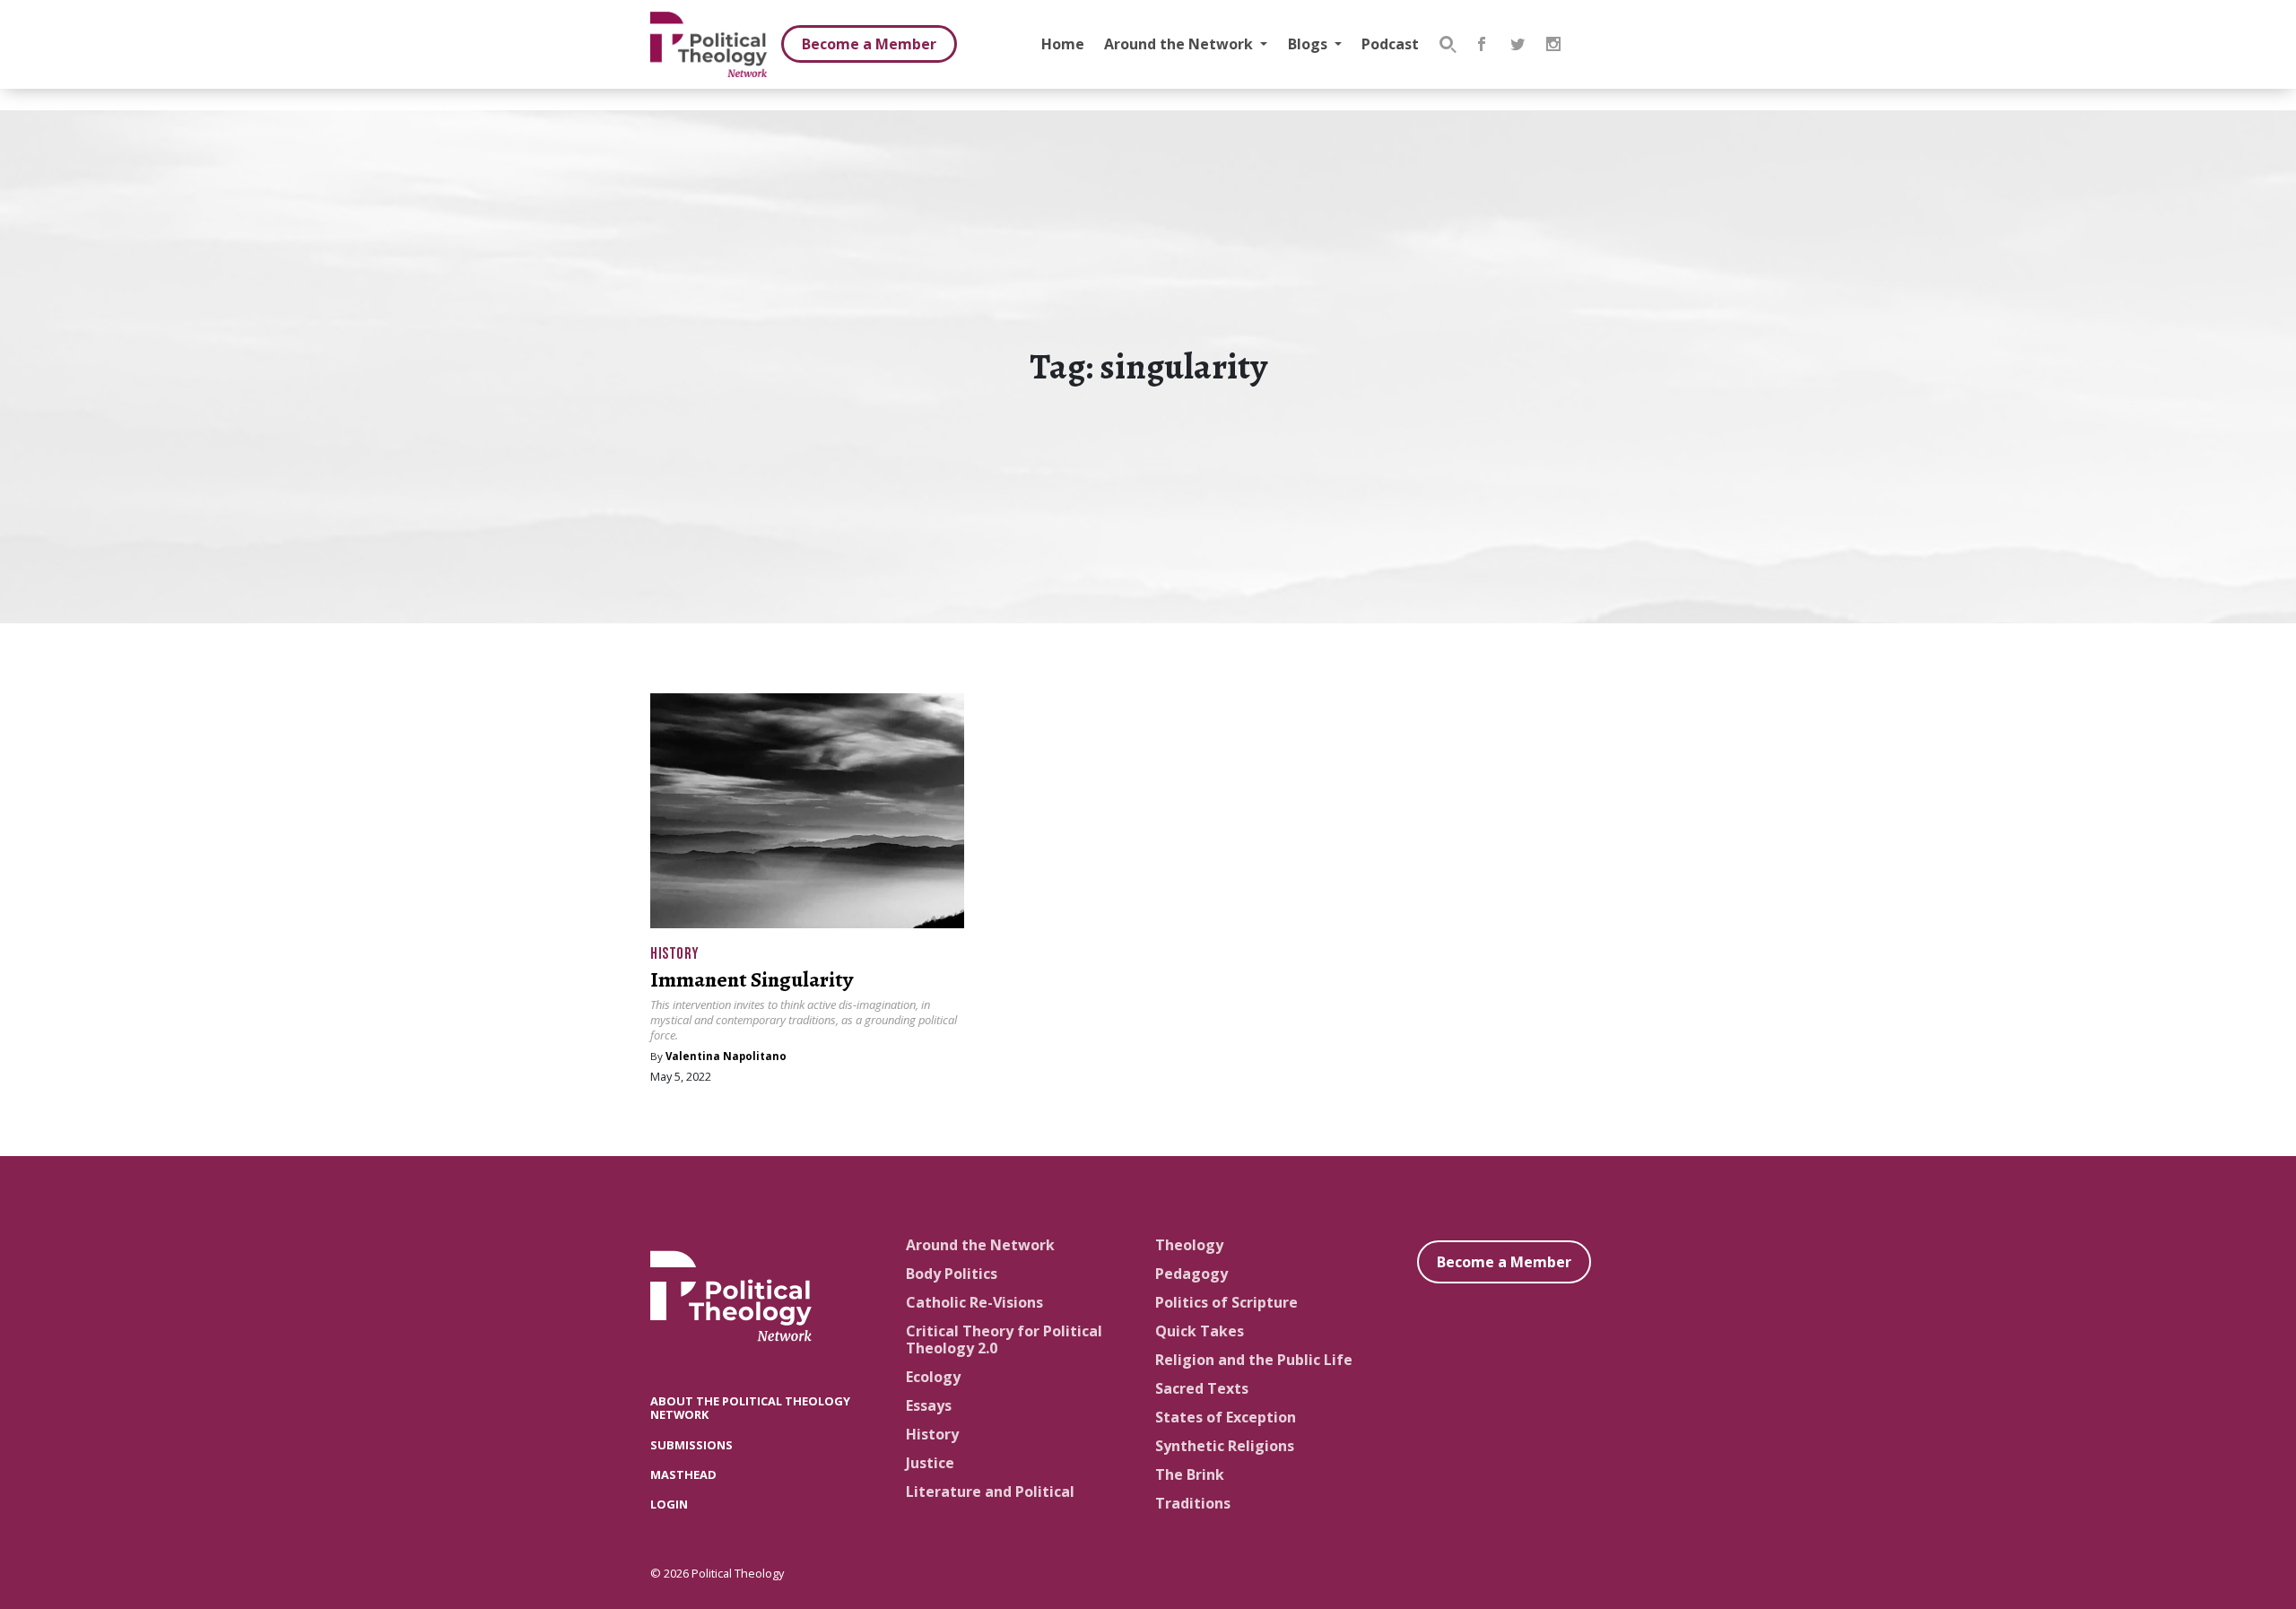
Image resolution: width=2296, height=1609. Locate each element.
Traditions (1193, 1503)
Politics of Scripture (1226, 1302)
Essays (929, 1405)
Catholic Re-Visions (974, 1302)
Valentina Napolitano (726, 1056)
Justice (930, 1463)
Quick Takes (1200, 1331)
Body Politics (952, 1274)
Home (1063, 44)
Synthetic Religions (1225, 1446)
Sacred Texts (1202, 1388)
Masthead (683, 1474)
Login (669, 1504)
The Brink (1190, 1474)
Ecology (933, 1377)
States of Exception (1226, 1417)
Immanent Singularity (752, 979)
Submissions (691, 1445)
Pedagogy (1191, 1274)
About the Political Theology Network (750, 1408)
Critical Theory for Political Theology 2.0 (1004, 1339)
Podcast (1390, 44)
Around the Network (1180, 44)
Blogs (1309, 44)
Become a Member (869, 44)
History (675, 954)
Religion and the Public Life (1254, 1360)
